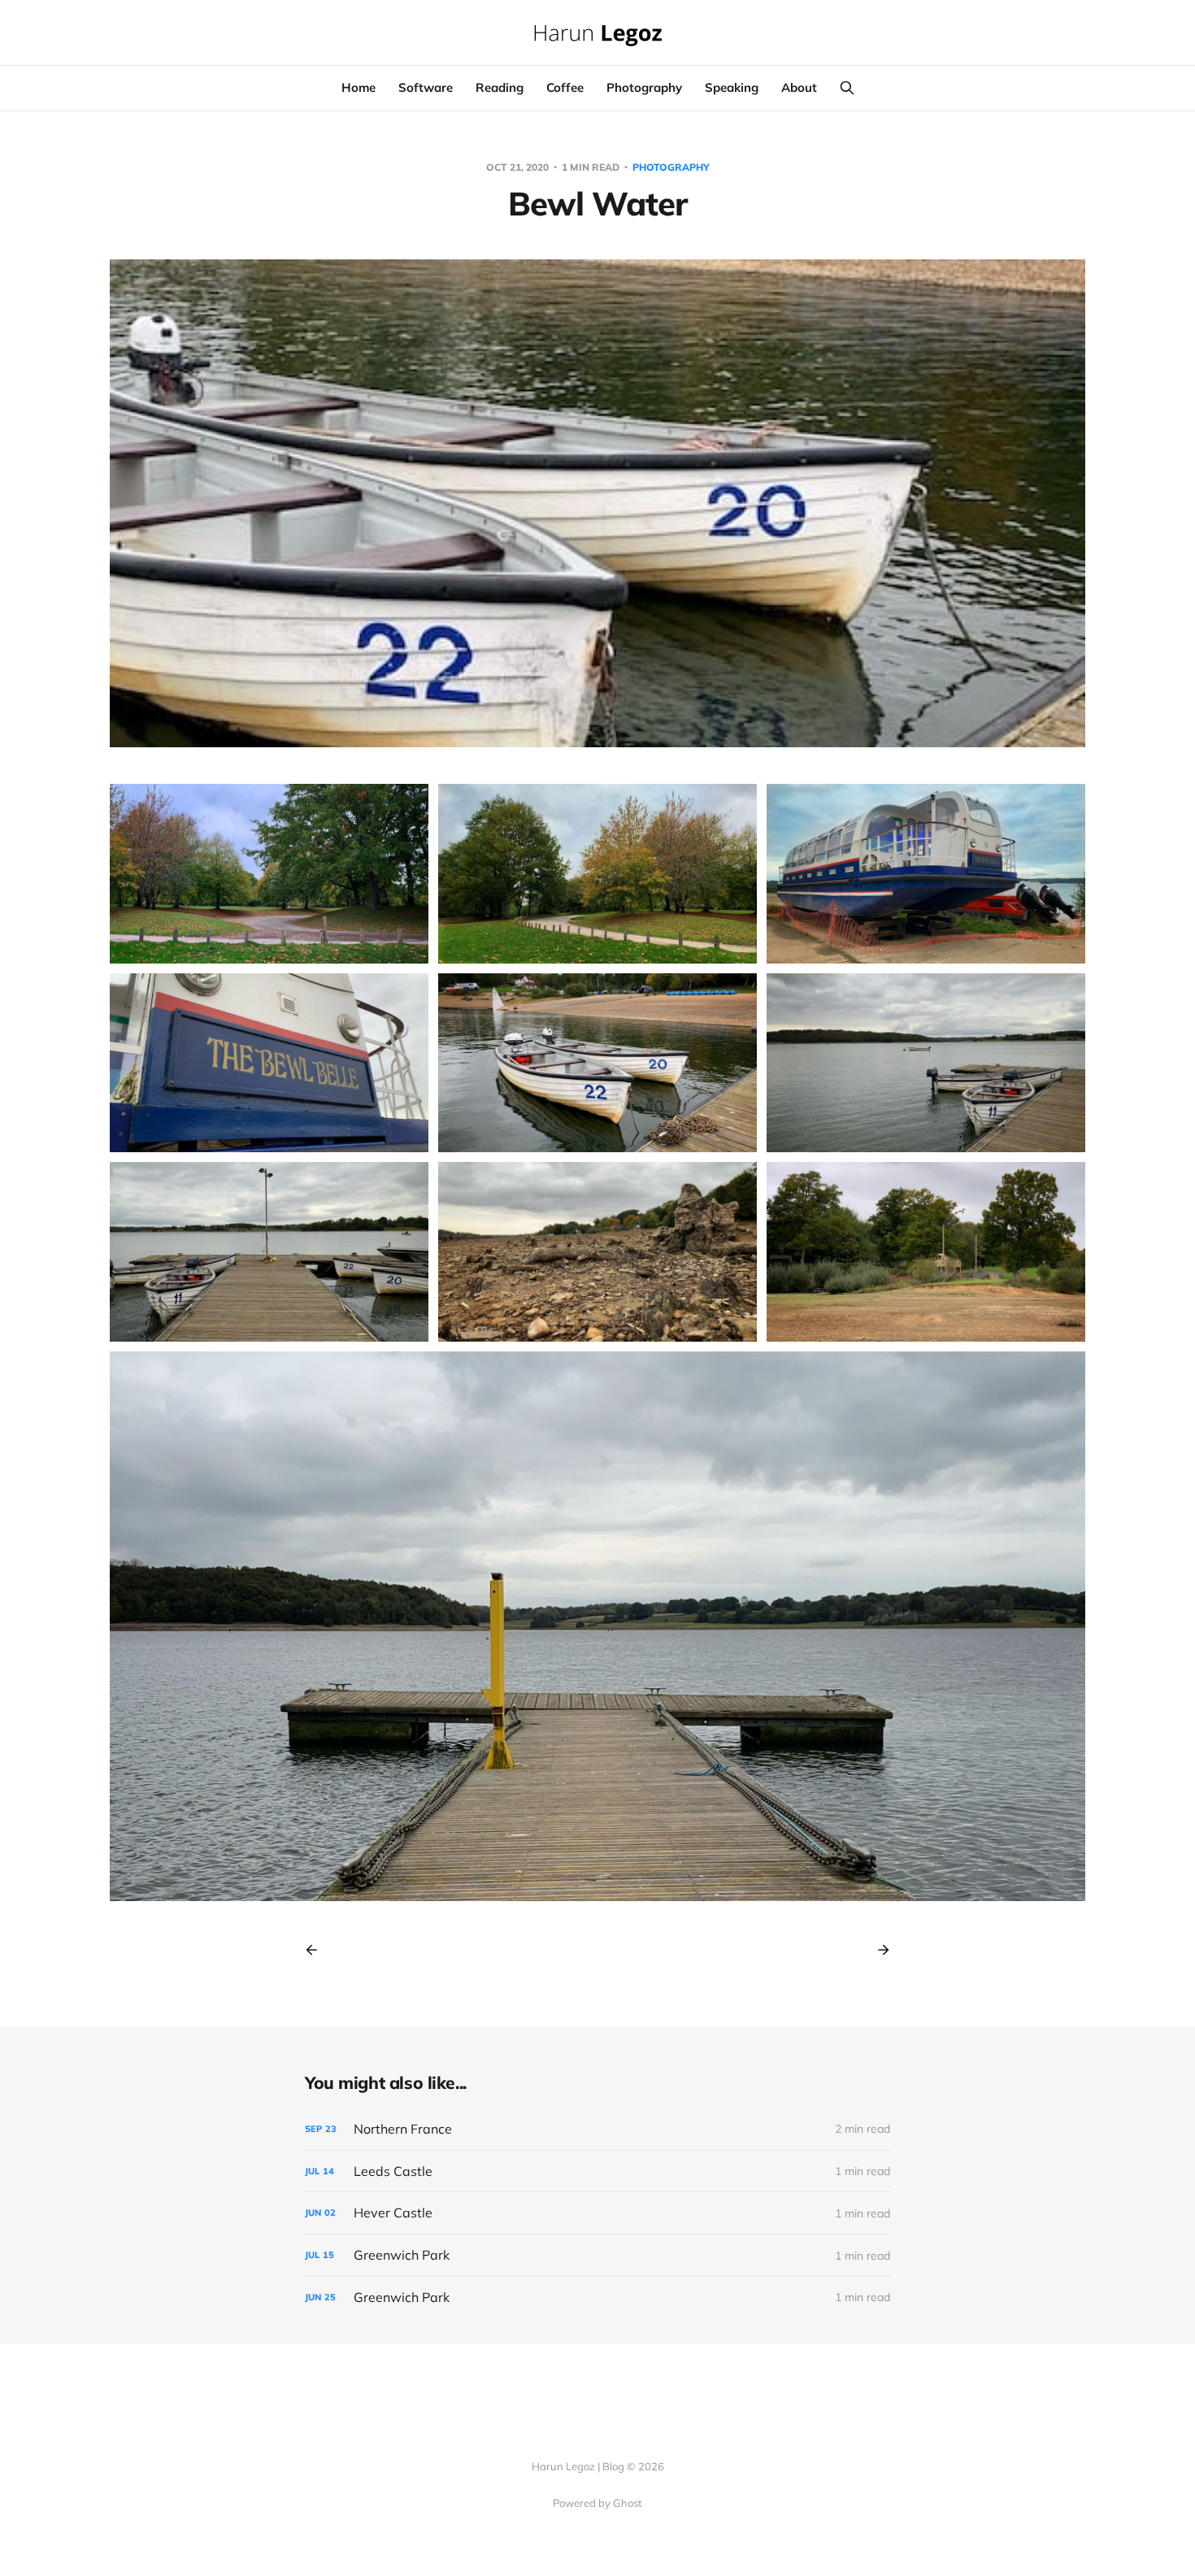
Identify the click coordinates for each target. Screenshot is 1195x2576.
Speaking (732, 87)
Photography (644, 87)
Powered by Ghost (597, 2503)
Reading (500, 87)
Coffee (565, 87)
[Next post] (878, 1950)
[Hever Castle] (597, 2213)
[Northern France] (597, 2129)
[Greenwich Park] (597, 2255)
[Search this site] (847, 88)
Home (358, 87)
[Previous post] (317, 1950)
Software (426, 87)
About (799, 87)
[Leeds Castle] (597, 2171)
